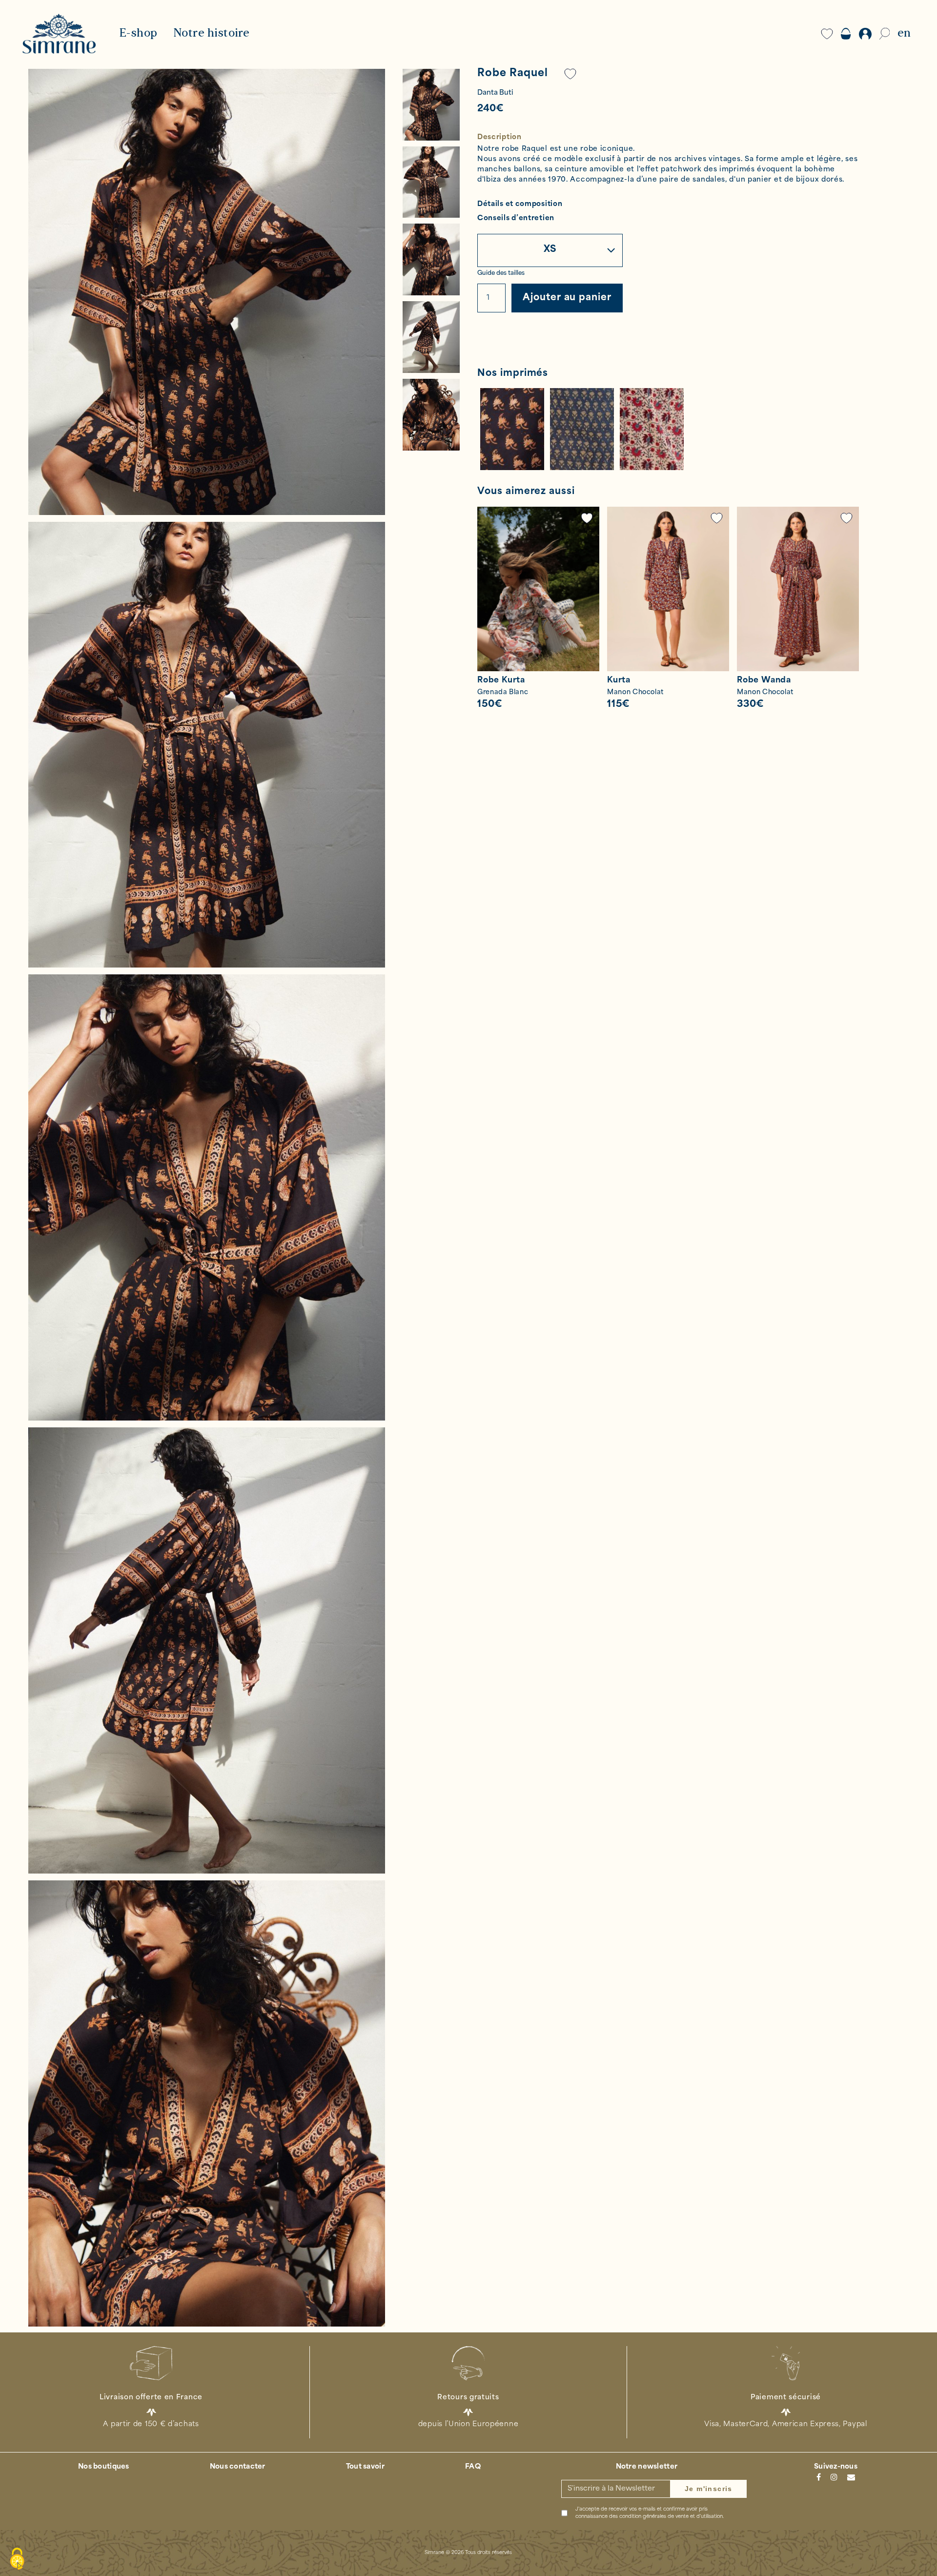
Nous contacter (238, 2467)
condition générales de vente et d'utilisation (671, 2517)
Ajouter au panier (567, 298)
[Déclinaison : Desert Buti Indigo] (582, 429)
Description (499, 137)
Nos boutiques (104, 2467)
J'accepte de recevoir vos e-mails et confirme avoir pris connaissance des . (650, 2513)
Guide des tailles (501, 273)
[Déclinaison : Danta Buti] (512, 429)
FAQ (473, 2467)
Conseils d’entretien (516, 219)
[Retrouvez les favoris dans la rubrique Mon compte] (570, 74)
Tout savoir (365, 2467)
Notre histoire (212, 34)
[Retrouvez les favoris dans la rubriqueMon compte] (587, 518)
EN (904, 34)
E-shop (138, 34)
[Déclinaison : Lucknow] (652, 429)
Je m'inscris (709, 2489)
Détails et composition (520, 205)
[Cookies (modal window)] (17, 2559)
